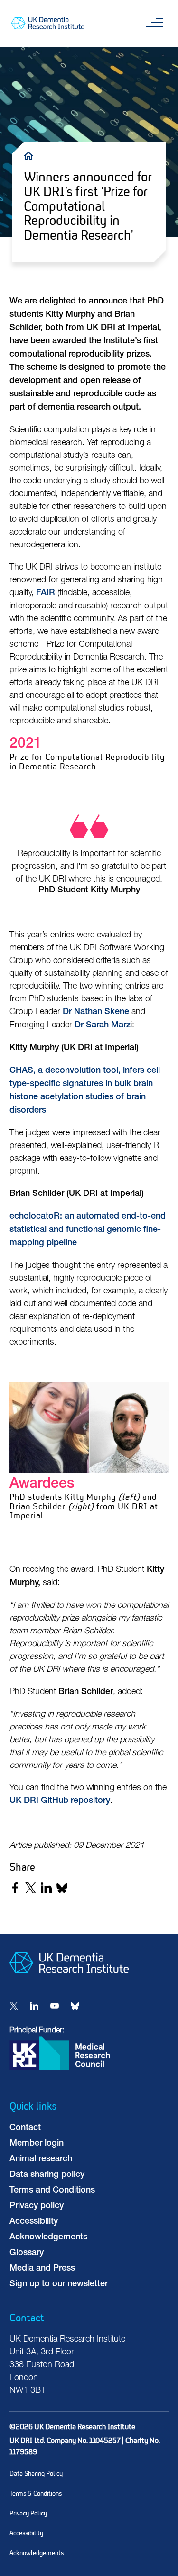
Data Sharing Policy (36, 2473)
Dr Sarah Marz (103, 1025)
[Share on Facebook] (15, 1888)
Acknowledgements (48, 2237)
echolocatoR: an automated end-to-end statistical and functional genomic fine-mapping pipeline (88, 1230)
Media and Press (42, 2269)
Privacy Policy (28, 2513)
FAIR (46, 593)
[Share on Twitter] (31, 1888)
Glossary (27, 2253)
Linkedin (34, 2006)
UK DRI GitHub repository (60, 1801)
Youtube (55, 2006)
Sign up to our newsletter (59, 2284)
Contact (25, 2128)
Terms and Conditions (52, 2191)
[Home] (31, 155)
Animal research (41, 2159)
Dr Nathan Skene (96, 1012)
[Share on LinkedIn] (46, 1888)
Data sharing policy (47, 2175)
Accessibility (34, 2222)
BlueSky (75, 2006)
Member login (37, 2144)
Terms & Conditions (36, 2493)
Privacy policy (37, 2206)
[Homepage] (69, 1981)
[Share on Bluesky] (62, 1888)
